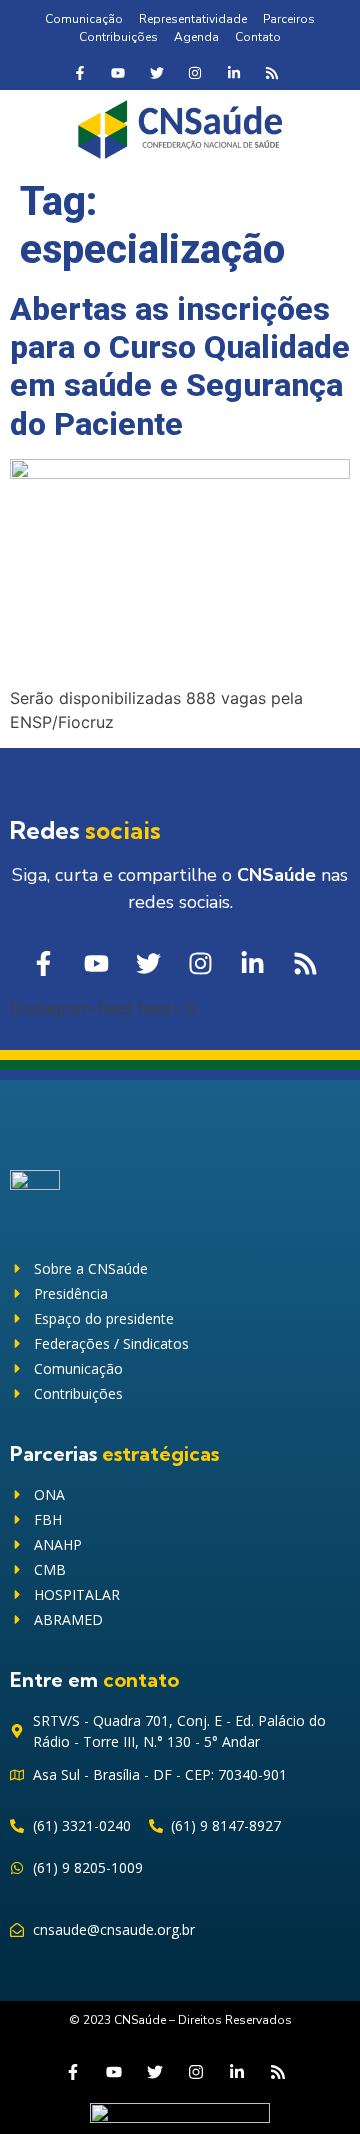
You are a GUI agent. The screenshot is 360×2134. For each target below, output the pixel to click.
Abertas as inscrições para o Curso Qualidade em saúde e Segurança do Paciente (180, 366)
